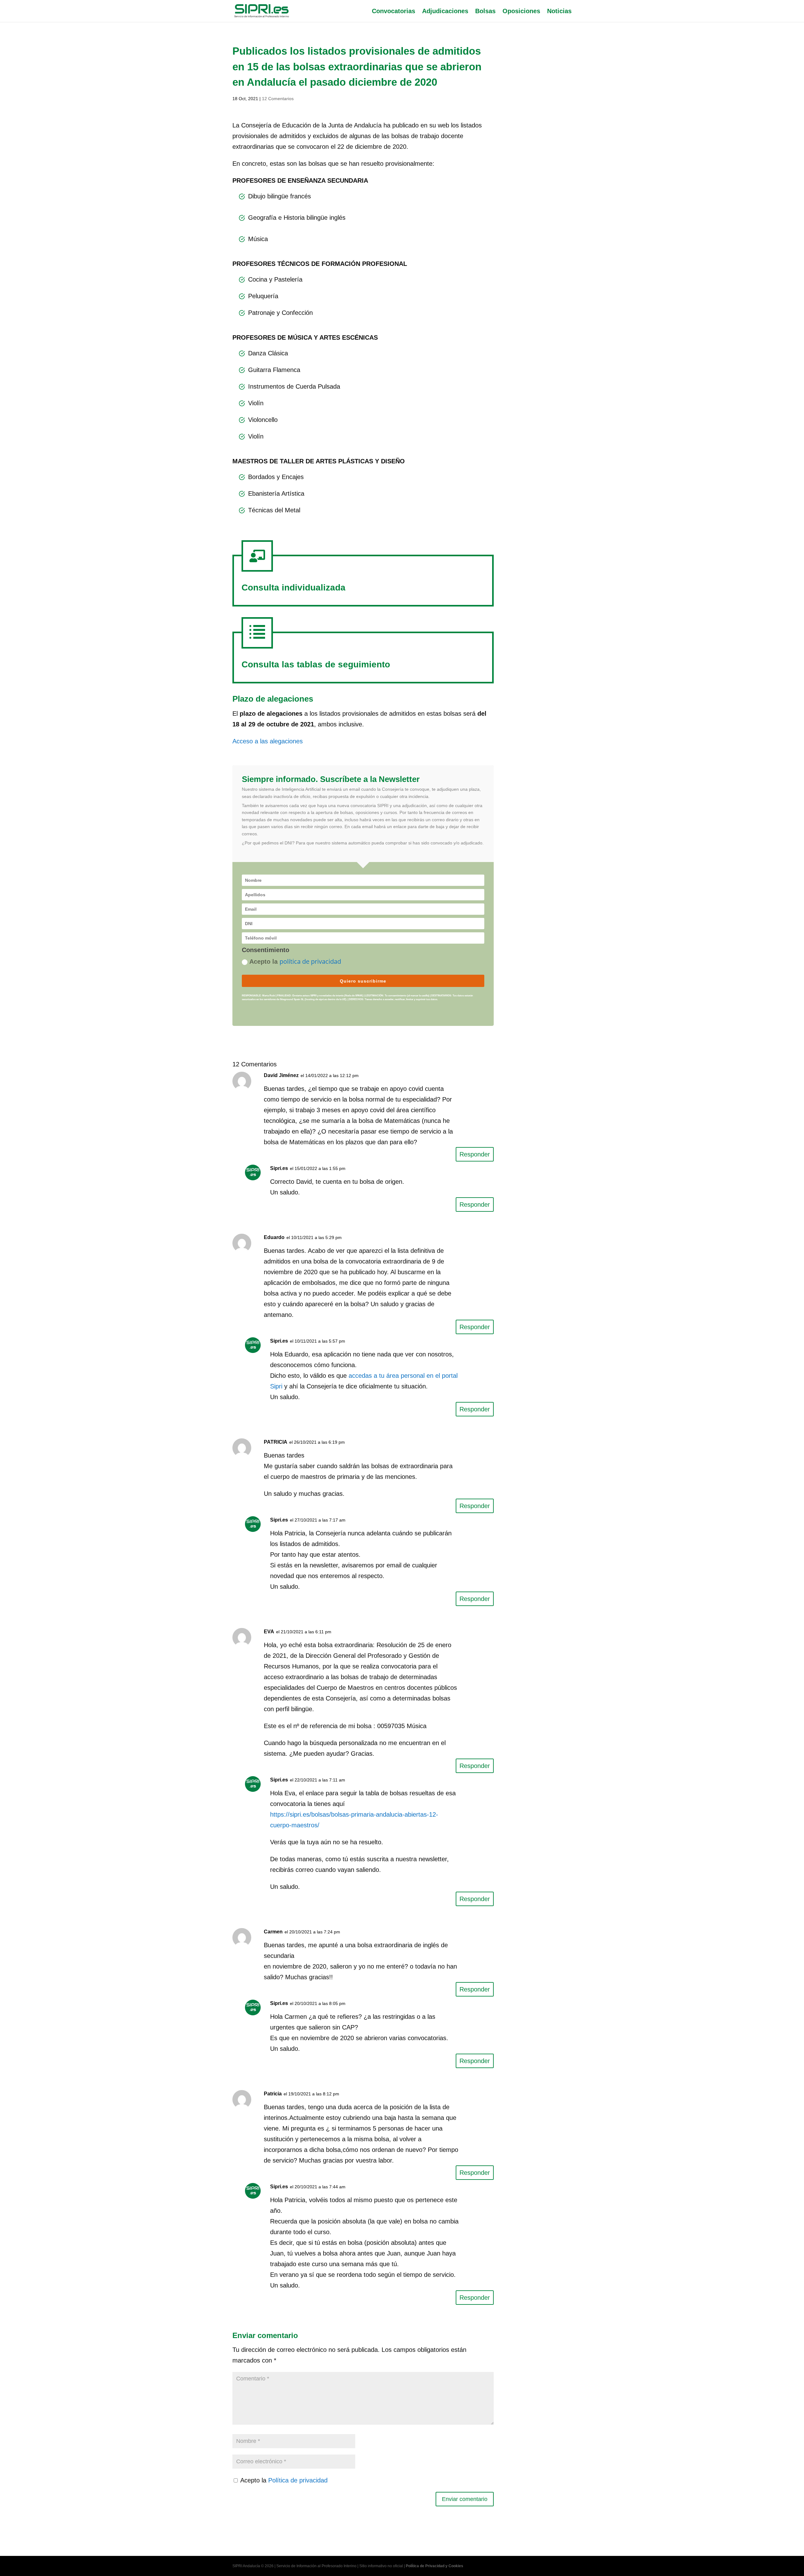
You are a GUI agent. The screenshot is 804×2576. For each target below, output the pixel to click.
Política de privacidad (298, 2480)
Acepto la (295, 961)
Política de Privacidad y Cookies (435, 2566)
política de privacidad (310, 961)
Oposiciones (521, 12)
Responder (475, 1154)
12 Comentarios (278, 99)
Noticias (559, 12)
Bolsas (485, 12)
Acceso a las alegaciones (268, 741)
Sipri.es (279, 1168)
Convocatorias (394, 12)
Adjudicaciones (445, 12)
